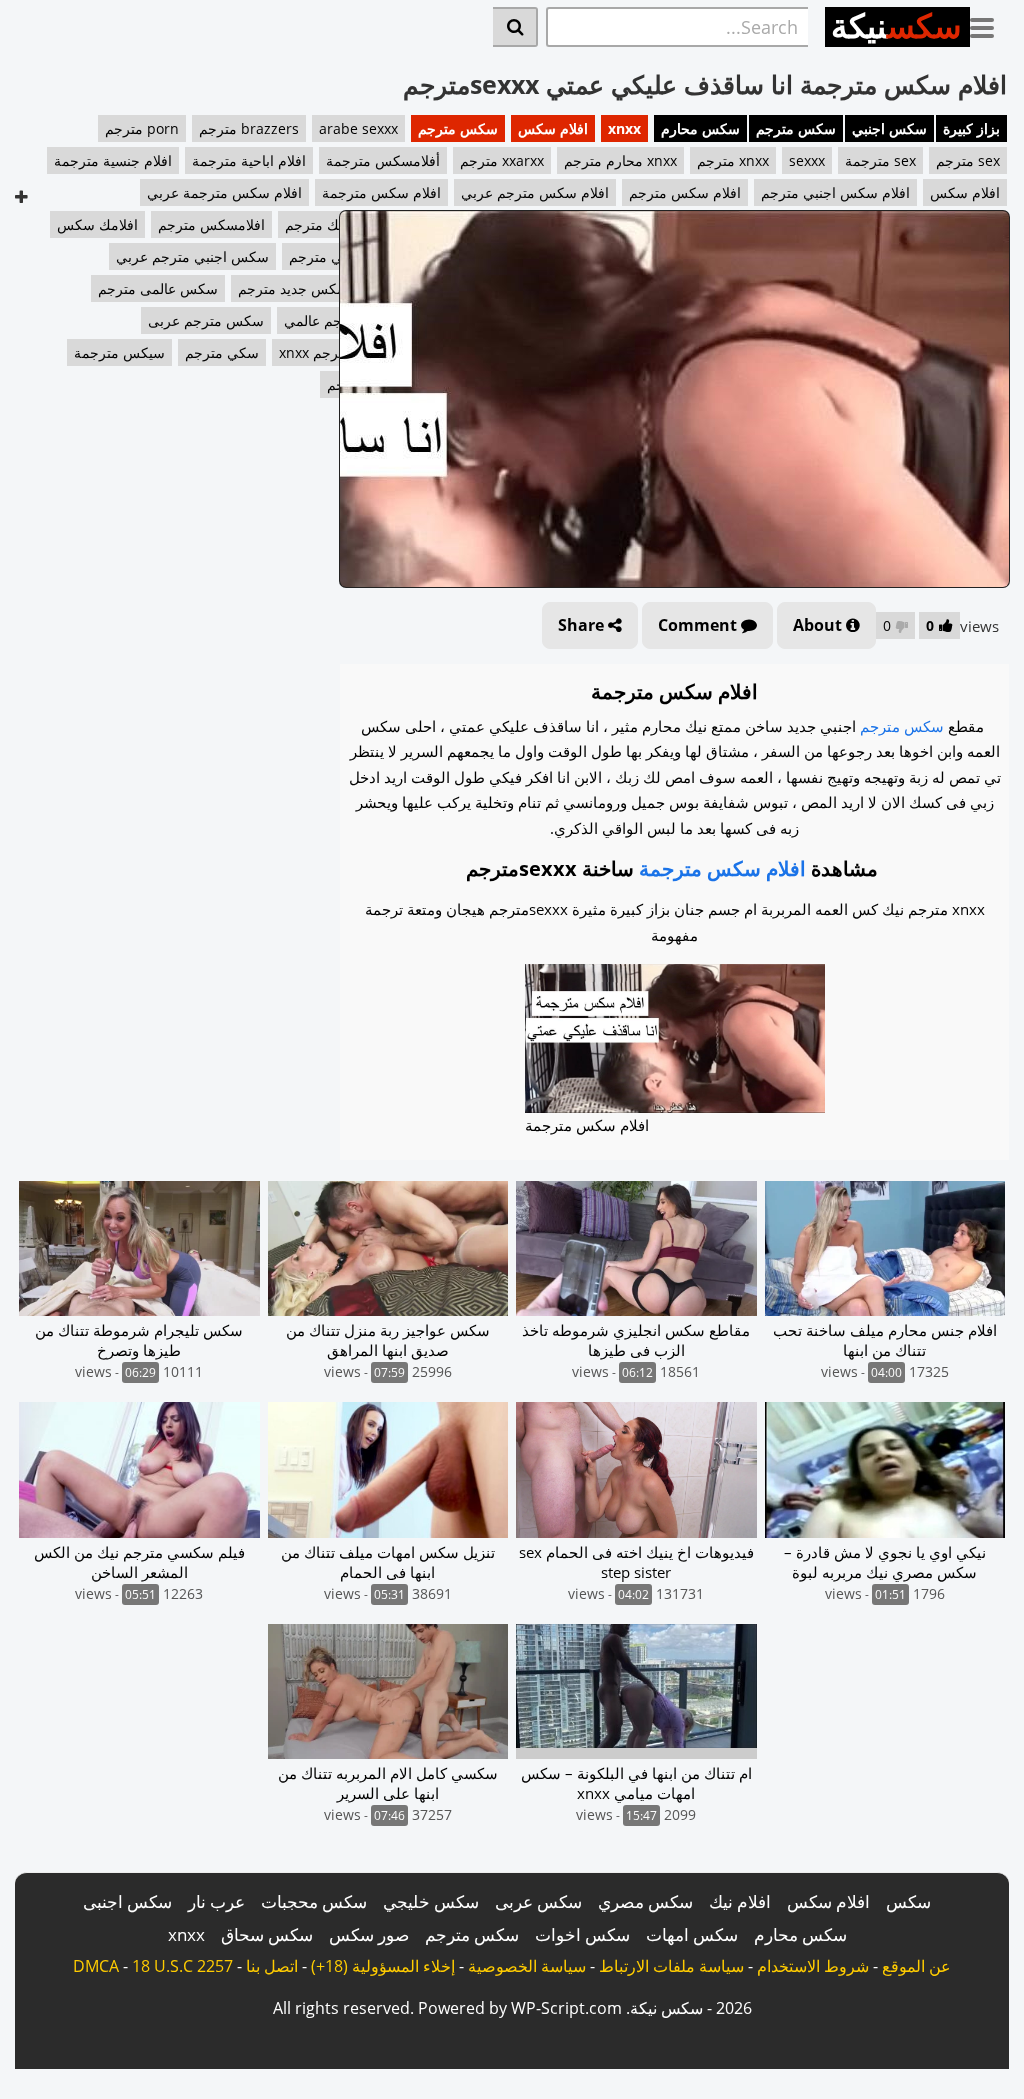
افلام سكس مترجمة (381, 192)
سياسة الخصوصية (527, 1966)
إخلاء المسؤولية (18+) (383, 1966)
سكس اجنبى (127, 1901)
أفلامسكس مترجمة (383, 160)
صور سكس (369, 1934)
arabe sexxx (358, 128)
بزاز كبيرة (971, 128)
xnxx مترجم (733, 160)
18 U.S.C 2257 (182, 1966)
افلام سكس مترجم (685, 192)
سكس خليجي (431, 1901)
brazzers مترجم (249, 128)
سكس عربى (538, 1901)
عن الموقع (916, 1966)
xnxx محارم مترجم (620, 160)
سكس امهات (692, 1934)
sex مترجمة (880, 160)
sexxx (807, 160)
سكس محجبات (314, 1901)
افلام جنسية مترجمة (113, 160)
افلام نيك (740, 1901)
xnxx (624, 128)
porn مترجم (142, 128)
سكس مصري (645, 1901)
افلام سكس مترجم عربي (535, 192)
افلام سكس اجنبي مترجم (835, 192)
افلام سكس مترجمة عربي (224, 192)
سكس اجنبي (889, 128)
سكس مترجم (796, 128)
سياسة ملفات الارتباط (671, 1966)
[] (515, 27)
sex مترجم (968, 160)
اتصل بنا (272, 1966)
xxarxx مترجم (502, 160)
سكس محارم (700, 128)
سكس (908, 1901)
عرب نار (216, 1901)
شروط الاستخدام (813, 1966)
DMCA (96, 1966)
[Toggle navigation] (989, 24)
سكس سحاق (267, 1934)
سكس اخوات (582, 1934)
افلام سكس (553, 128)
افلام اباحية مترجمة (249, 160)
